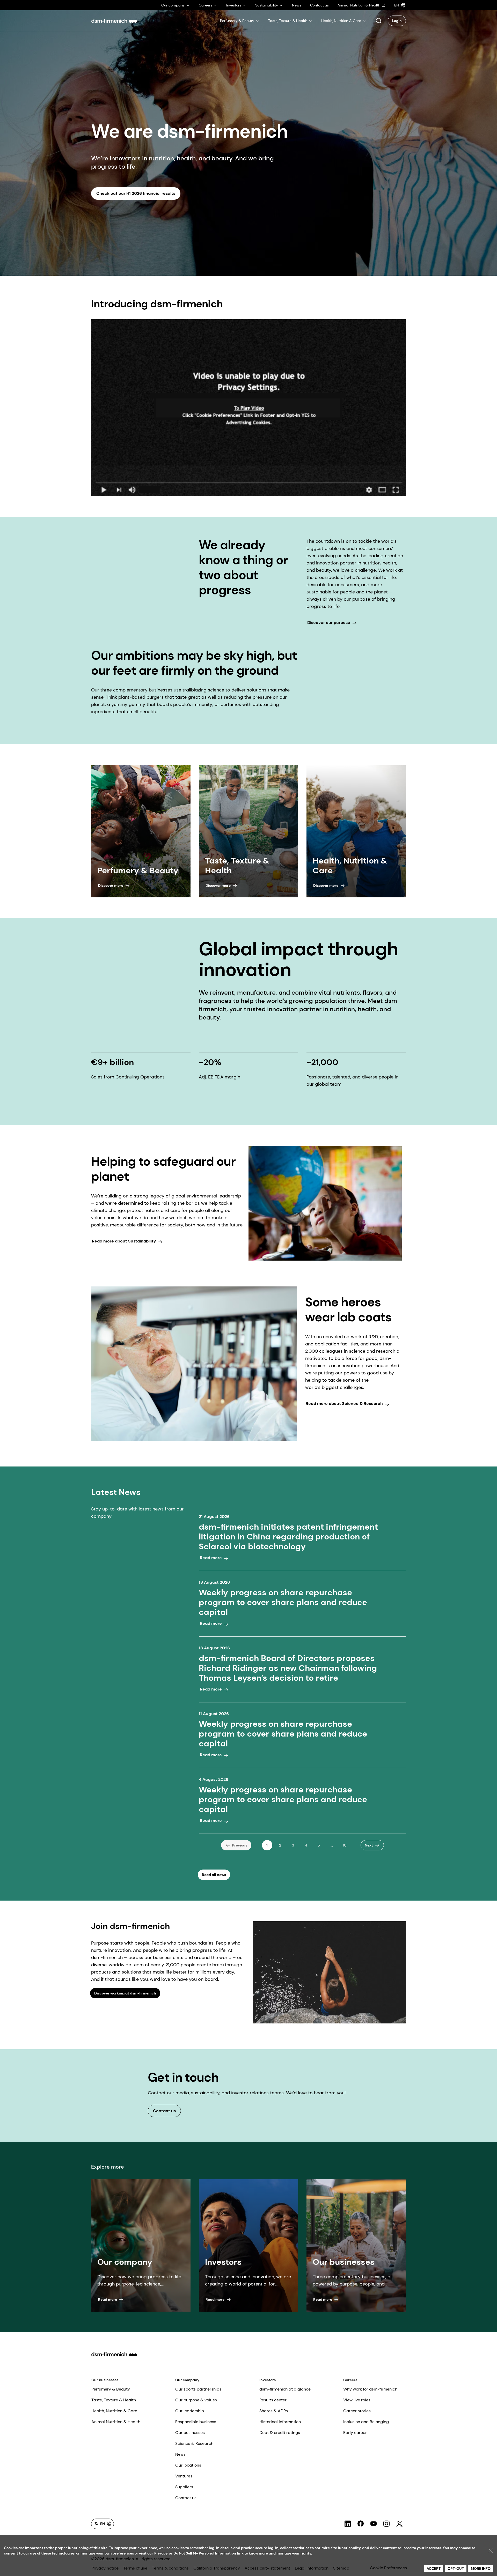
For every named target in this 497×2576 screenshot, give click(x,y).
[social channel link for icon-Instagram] (386, 2524)
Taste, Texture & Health (114, 2400)
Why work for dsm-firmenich (370, 2389)
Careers (350, 2380)
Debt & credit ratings (280, 2433)
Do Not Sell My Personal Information (205, 2553)
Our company (187, 2380)
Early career (355, 2433)
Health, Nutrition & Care (114, 2411)
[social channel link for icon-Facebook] (361, 2524)
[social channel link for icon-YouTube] (374, 2524)
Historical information (280, 2422)
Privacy (161, 2553)
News (180, 2454)
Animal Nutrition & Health (116, 2422)
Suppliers (184, 2487)
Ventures (184, 2476)
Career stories (357, 2411)
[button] (378, 21)
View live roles (357, 2400)
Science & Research (194, 2443)
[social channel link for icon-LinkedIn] (348, 2524)
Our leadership (190, 2411)
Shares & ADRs (274, 2411)
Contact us (186, 2498)
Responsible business (196, 2422)
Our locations (188, 2465)
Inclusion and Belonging (366, 2422)
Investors (268, 2380)
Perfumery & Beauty (111, 2389)
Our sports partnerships (198, 2389)
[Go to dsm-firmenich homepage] (114, 21)
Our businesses (105, 2380)
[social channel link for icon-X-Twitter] (399, 2524)
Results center (273, 2400)
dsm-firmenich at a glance (285, 2389)
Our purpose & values (196, 2400)
